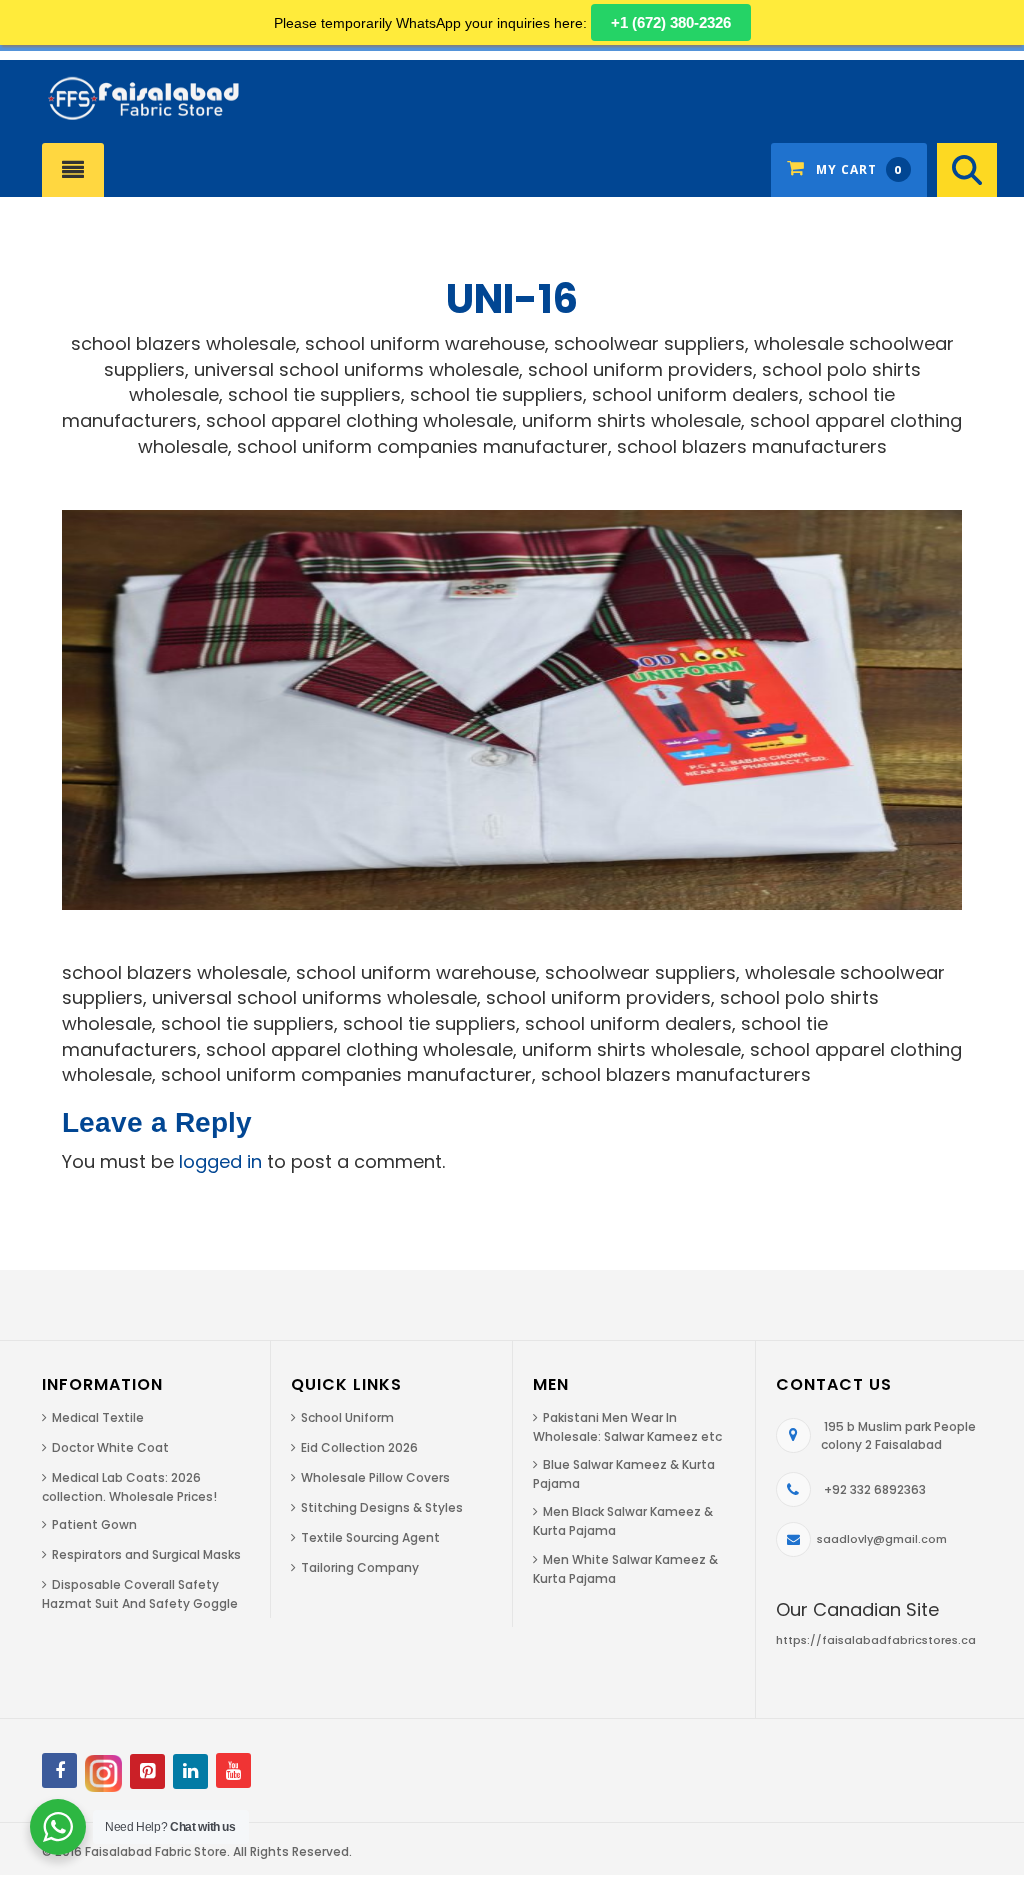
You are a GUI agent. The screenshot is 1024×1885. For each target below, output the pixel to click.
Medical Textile (98, 1417)
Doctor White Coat (110, 1447)
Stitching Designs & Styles (382, 1507)
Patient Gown (94, 1524)
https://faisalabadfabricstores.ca (876, 1640)
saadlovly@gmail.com (882, 1539)
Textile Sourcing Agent (370, 1537)
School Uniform (347, 1417)
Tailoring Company (360, 1567)
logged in (220, 1161)
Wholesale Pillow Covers (375, 1477)
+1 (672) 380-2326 (671, 22)
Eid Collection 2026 (359, 1447)
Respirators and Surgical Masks (146, 1554)
